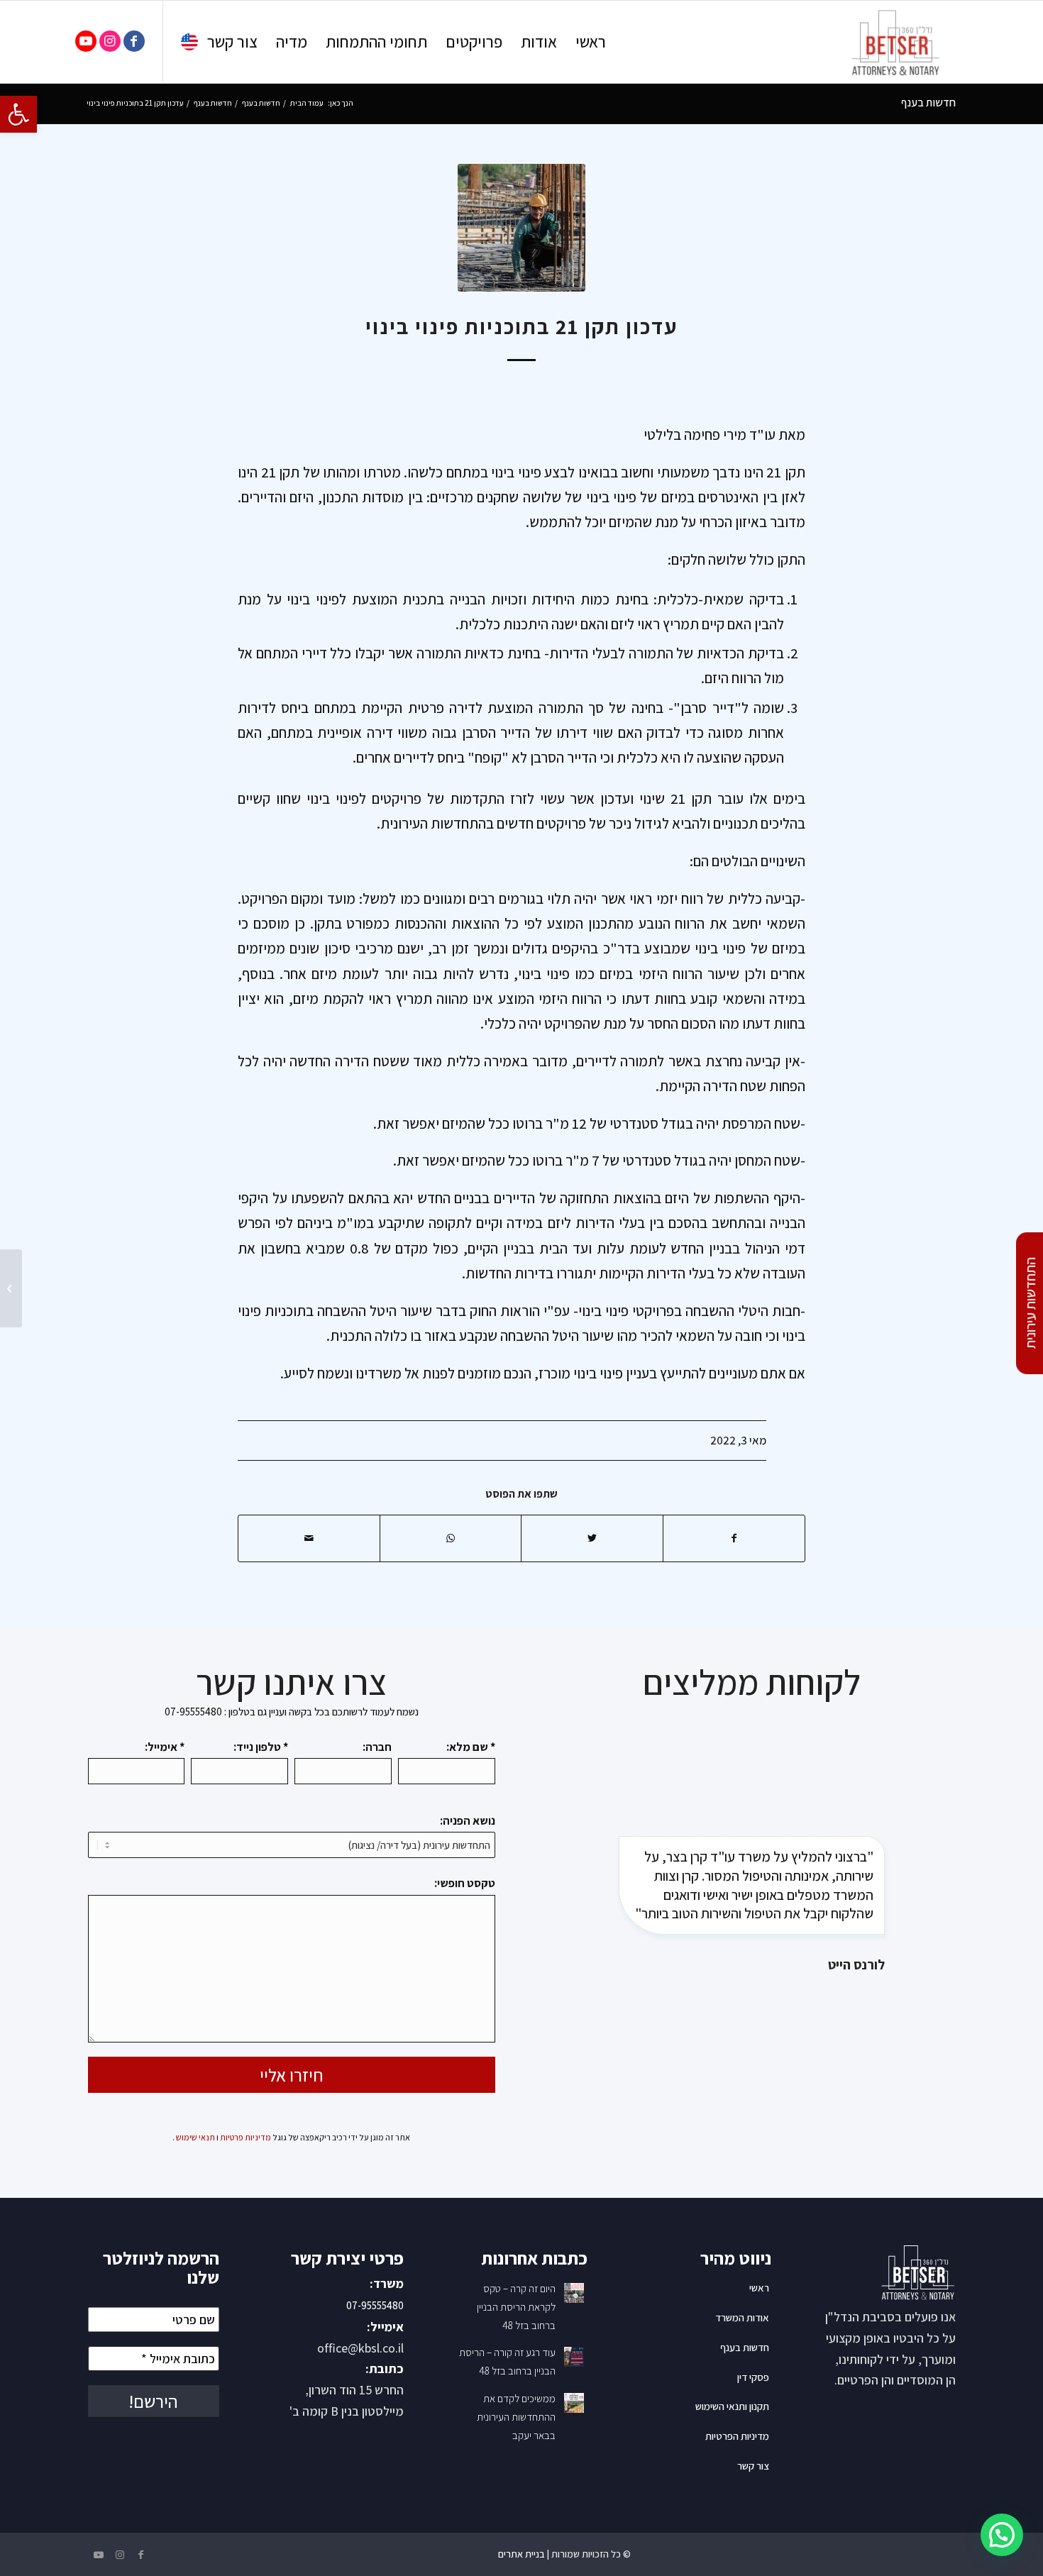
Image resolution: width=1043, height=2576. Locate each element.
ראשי (759, 2288)
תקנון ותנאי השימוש (732, 2406)
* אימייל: (165, 1747)
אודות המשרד (742, 2317)
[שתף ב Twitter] (592, 1538)
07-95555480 (375, 2305)
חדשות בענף (928, 103)
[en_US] (189, 45)
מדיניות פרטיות (245, 2137)
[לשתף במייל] (309, 1538)
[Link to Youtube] (86, 41)
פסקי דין (753, 2377)
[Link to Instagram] (110, 41)
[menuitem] (591, 42)
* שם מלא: (471, 1747)
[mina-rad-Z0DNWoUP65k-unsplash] (521, 228)
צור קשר (753, 2466)
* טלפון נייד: (261, 1747)
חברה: (377, 1747)
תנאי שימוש (195, 2137)
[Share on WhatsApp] (451, 1538)
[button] (18, 114)
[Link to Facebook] (134, 41)
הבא (933, 1887)
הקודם (571, 1887)
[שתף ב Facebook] (734, 1538)
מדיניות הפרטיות (737, 2436)
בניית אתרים (521, 2554)
